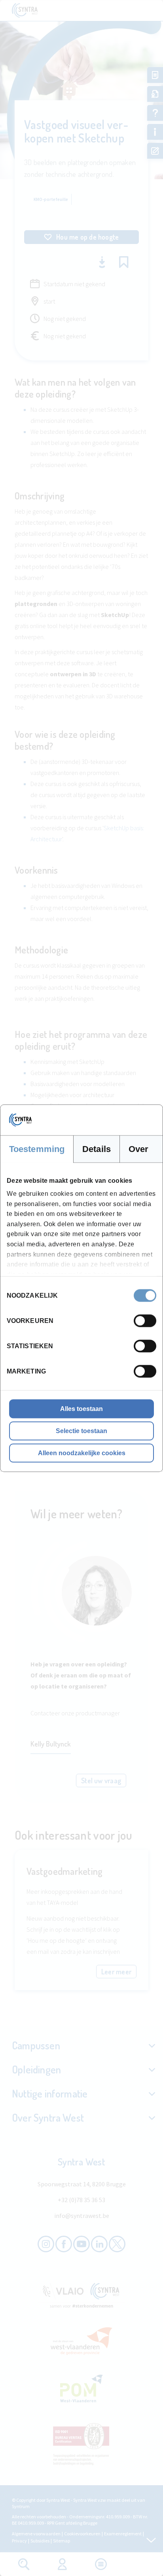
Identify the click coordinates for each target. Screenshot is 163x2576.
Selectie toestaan (81, 1431)
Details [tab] (97, 1149)
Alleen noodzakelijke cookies (82, 1453)
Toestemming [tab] (37, 1149)
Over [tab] (138, 1149)
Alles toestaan (81, 1408)
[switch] (145, 1321)
